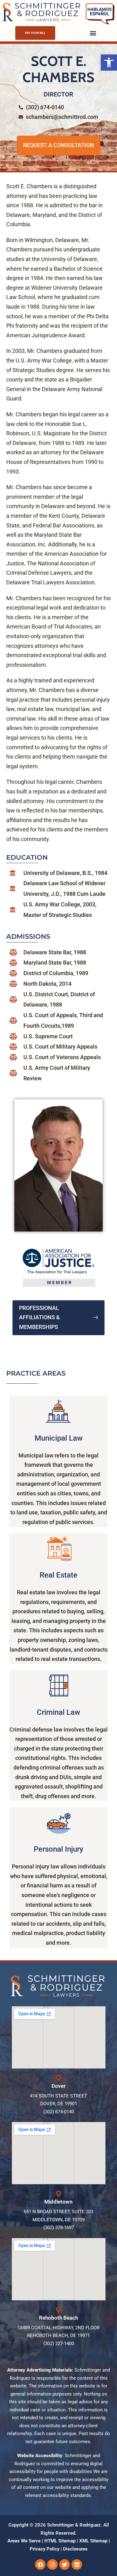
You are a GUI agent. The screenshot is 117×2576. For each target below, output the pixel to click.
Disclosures (75, 2549)
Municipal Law (59, 1438)
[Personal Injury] (59, 1823)
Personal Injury (58, 1849)
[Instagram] (52, 2564)
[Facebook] (40, 2564)
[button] (109, 63)
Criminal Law (58, 1712)
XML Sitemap (93, 2541)
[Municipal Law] (59, 1412)
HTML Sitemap (60, 2541)
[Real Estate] (59, 1549)
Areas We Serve (24, 2541)
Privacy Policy (44, 2549)
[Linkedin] (77, 2564)
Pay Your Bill (35, 33)
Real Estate (58, 1575)
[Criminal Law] (59, 1686)
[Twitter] (65, 2564)
